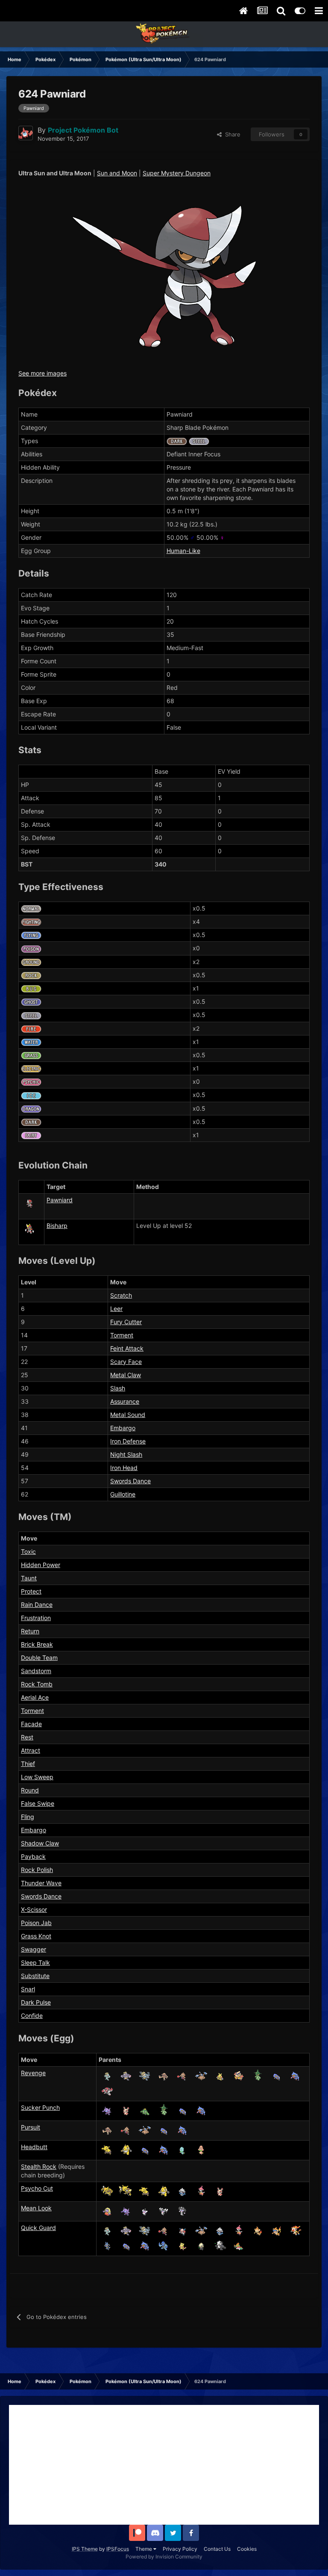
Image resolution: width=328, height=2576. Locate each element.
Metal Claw (126, 1375)
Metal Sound (128, 1415)
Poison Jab (36, 1923)
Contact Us (217, 2549)
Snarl (28, 1989)
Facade (31, 1724)
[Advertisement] (164, 2465)
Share (231, 134)
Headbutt (34, 2147)
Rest (27, 1737)
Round (30, 1790)
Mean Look (36, 2208)
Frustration (36, 1618)
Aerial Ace (35, 1697)
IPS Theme (85, 2549)
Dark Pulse (36, 2002)
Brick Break (37, 1644)
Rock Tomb (37, 1684)
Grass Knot (36, 1936)
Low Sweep (37, 1777)
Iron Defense (128, 1441)
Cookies (247, 2549)
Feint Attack (127, 1348)
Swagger (34, 1949)
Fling (28, 1817)
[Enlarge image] (164, 276)
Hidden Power (41, 1565)
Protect (31, 1591)
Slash (118, 1388)
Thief (28, 1764)
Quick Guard (38, 2228)
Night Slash (126, 1454)
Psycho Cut (37, 2188)
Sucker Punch (40, 2107)
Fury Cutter (126, 1322)
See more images (42, 373)
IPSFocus (118, 2549)
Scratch (121, 1295)
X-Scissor (34, 1909)
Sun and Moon (117, 173)
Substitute (35, 1976)
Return (30, 1631)
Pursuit (31, 2127)
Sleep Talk (35, 1962)
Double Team (39, 1658)
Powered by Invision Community (164, 2557)
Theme (144, 2549)
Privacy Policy (180, 2549)
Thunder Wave (41, 1883)
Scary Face (126, 1362)
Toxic (28, 1551)
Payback (33, 1856)
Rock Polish (37, 1870)
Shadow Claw (40, 1843)
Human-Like (183, 551)
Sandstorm (36, 1671)
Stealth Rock (39, 2166)
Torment (122, 1335)
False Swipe (38, 1803)
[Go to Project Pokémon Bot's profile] (26, 133)
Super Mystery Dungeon (177, 173)
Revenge (33, 2073)
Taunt (29, 1578)
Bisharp (57, 1226)
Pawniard (60, 1200)
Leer (116, 1309)
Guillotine (123, 1494)
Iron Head (124, 1468)
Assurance (125, 1401)
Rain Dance (37, 1604)
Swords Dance (130, 1481)
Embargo (123, 1428)
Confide (32, 2016)
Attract (31, 1750)
